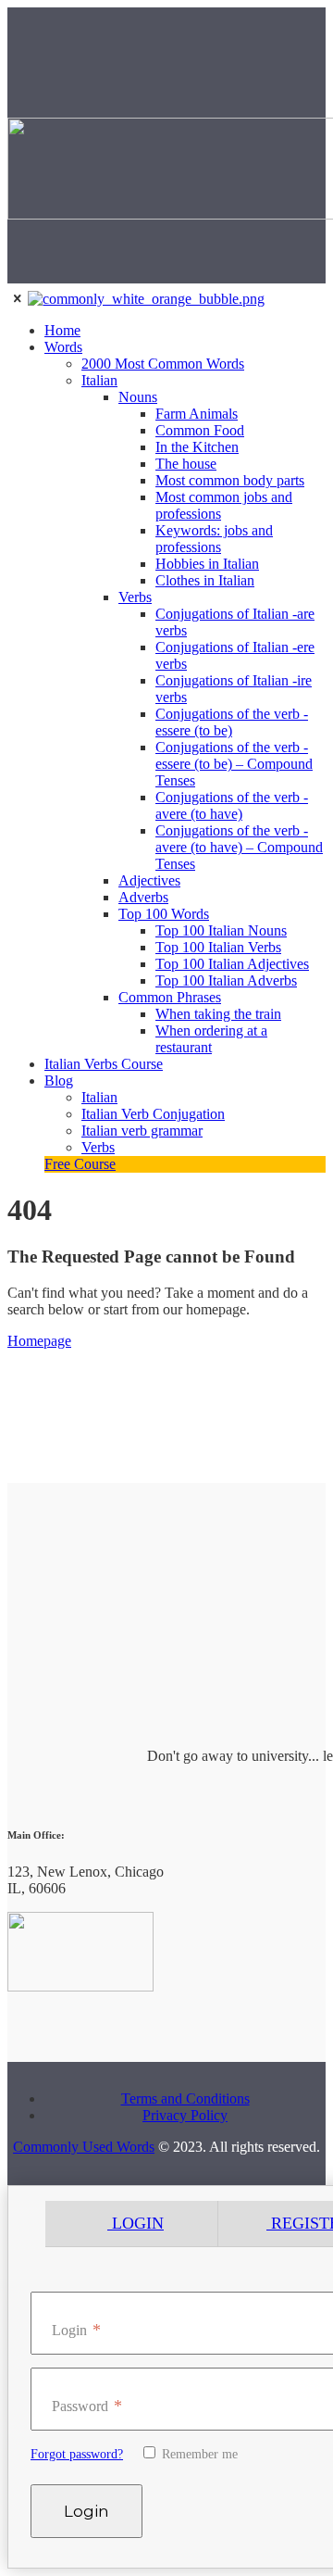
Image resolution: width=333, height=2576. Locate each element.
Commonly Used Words (84, 2147)
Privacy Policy (185, 2115)
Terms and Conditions (185, 2098)
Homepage (39, 1341)
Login (136, 2223)
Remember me (198, 2454)
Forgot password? (77, 2454)
